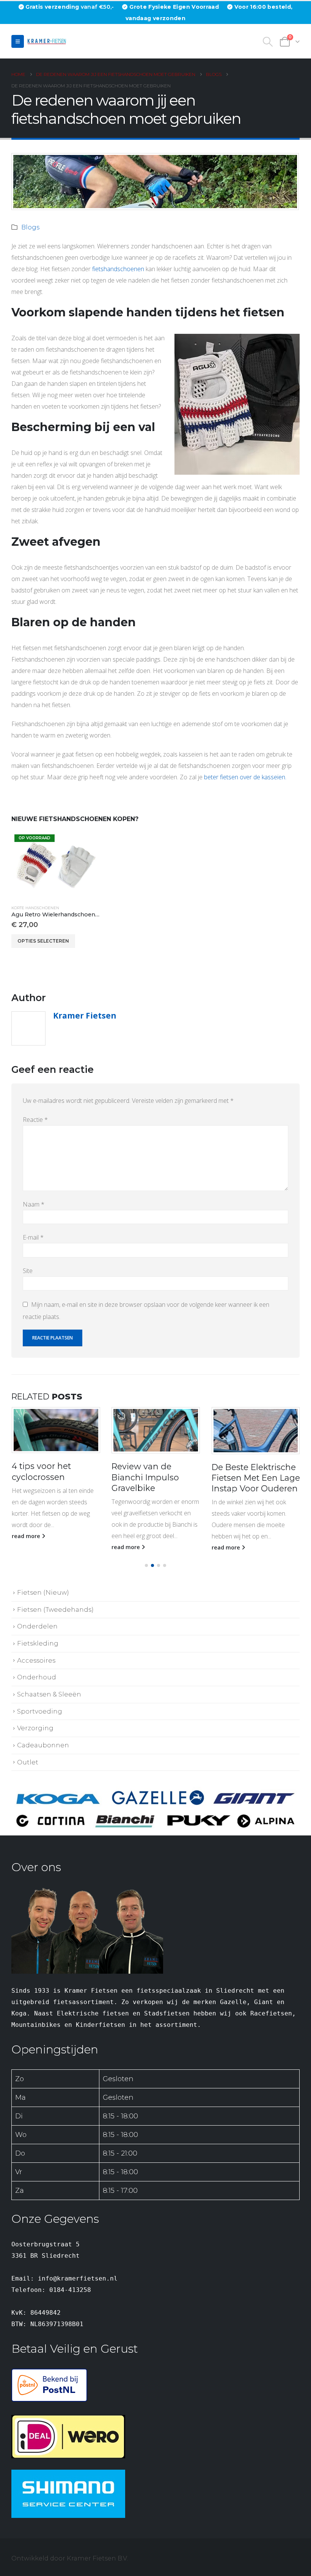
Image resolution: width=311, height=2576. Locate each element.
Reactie (35, 1120)
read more (26, 1547)
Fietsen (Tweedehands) (55, 1609)
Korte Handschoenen (35, 908)
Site (28, 1271)
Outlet (28, 1762)
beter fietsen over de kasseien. (245, 777)
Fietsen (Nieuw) (43, 1592)
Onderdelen (37, 1626)
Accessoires (36, 1660)
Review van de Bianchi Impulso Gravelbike (45, 1477)
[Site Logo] (48, 41)
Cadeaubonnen (43, 1745)
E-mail (33, 1237)
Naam (34, 1204)
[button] (18, 41)
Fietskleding (38, 1643)
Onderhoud (37, 1677)
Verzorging (35, 1728)
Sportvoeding (40, 1711)
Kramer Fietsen (85, 1015)
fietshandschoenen (118, 269)
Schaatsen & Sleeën (49, 1694)
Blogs (30, 227)
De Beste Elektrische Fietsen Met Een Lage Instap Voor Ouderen (156, 1478)
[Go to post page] (56, 1430)
